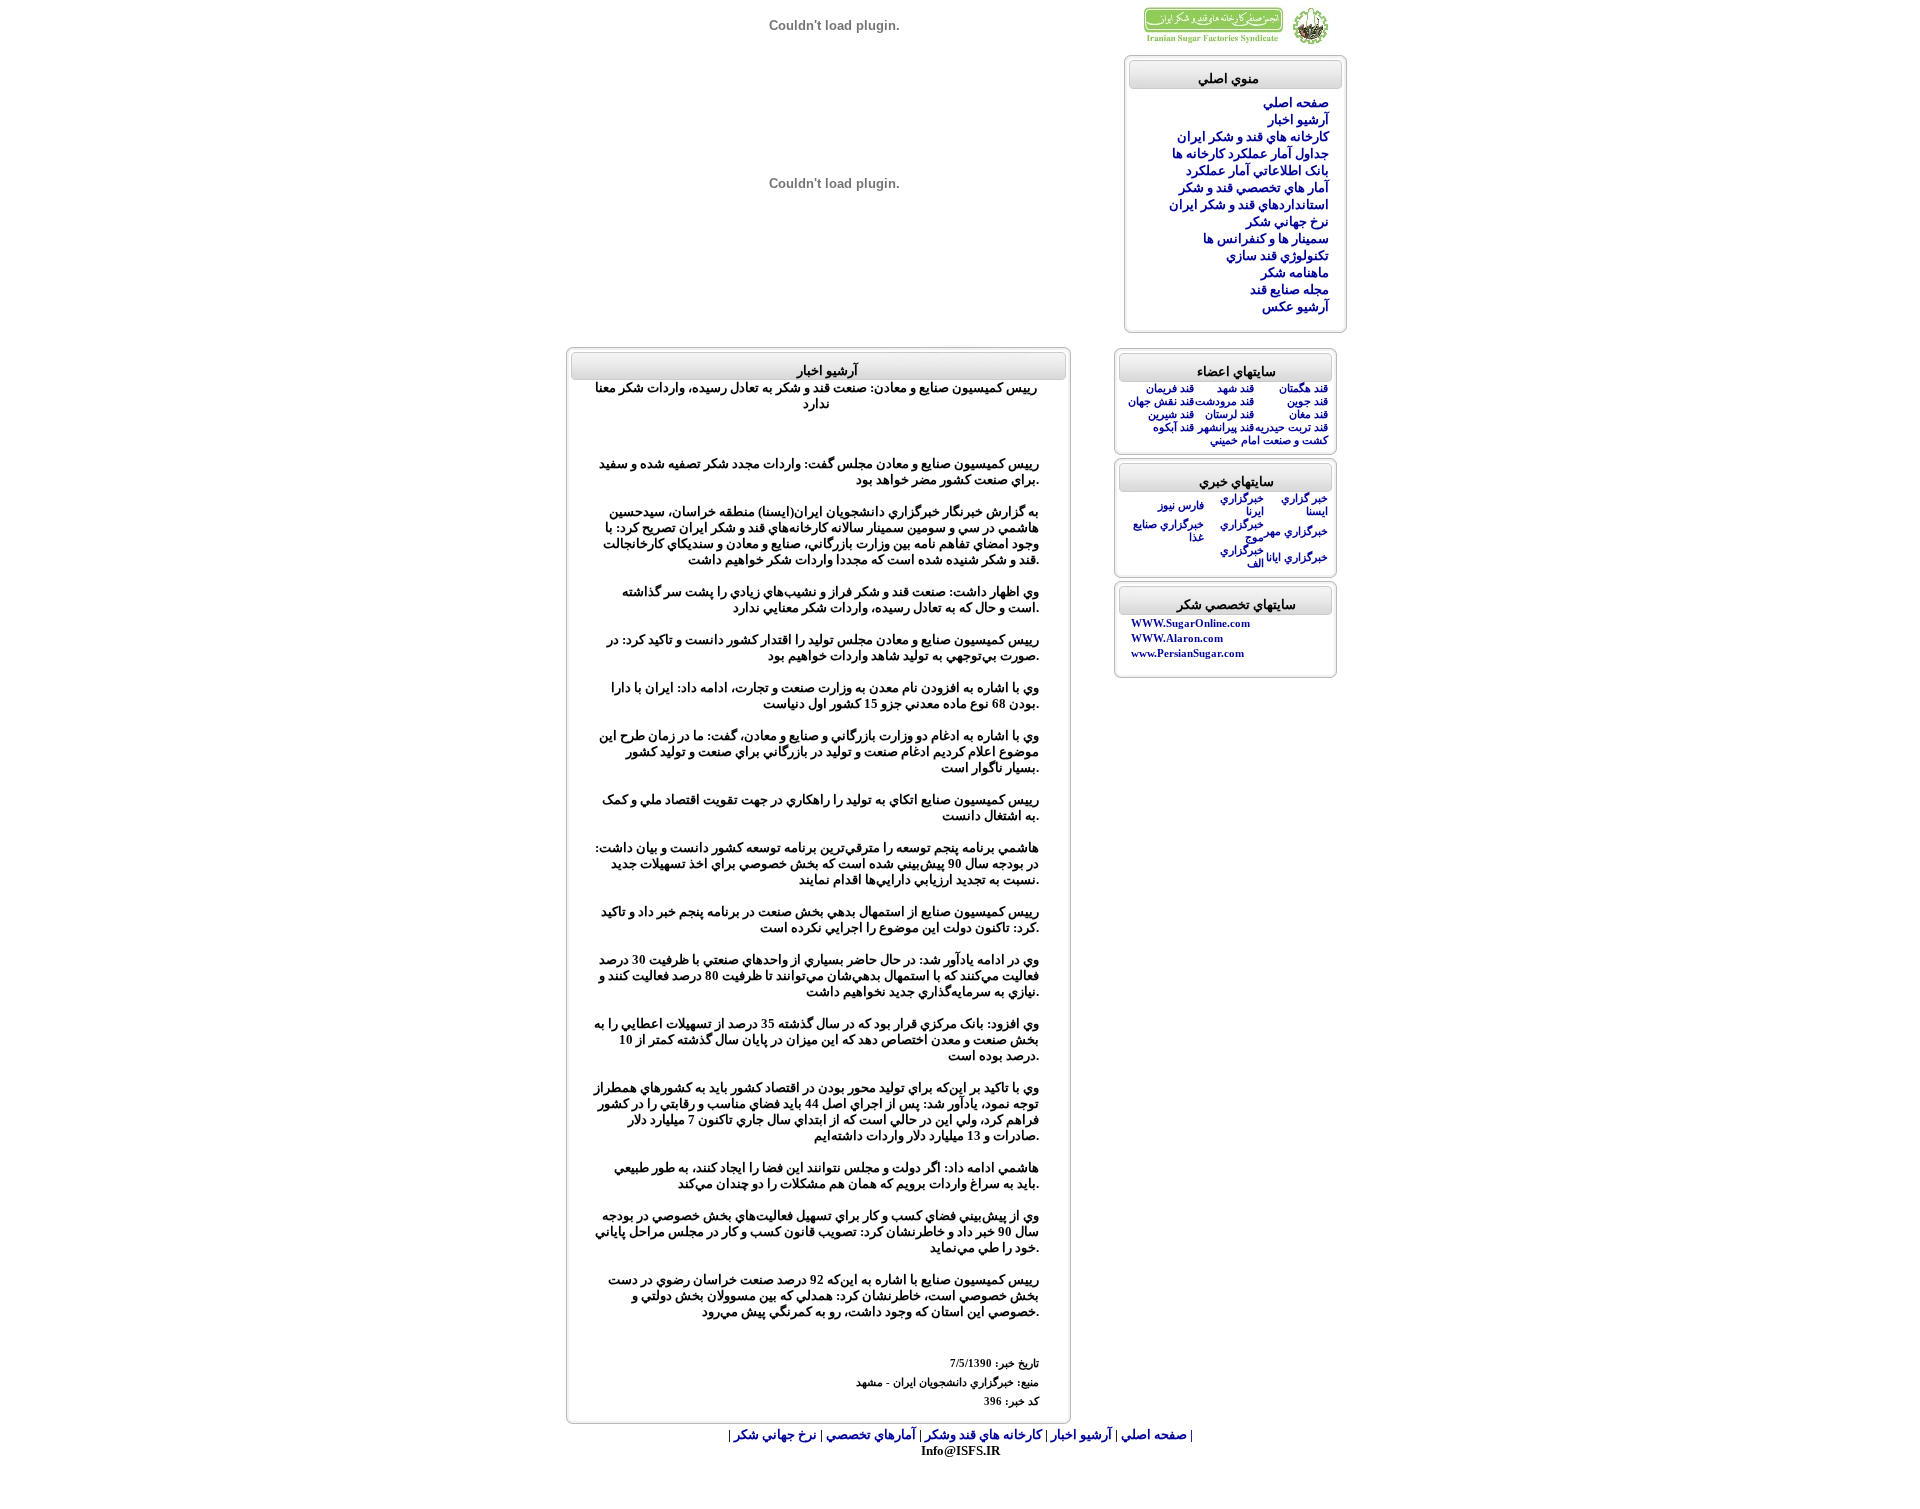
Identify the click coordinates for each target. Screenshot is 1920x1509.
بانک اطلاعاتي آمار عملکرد (1257, 170)
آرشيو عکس (1295, 306)
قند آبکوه (1173, 427)
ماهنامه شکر (1295, 272)
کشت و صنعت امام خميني (1269, 440)
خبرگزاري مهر (1296, 531)
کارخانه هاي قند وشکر (983, 1434)
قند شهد (1235, 388)
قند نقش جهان (1161, 401)
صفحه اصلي (1296, 102)
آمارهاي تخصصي (872, 1434)
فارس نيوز (1181, 505)
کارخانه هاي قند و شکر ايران (1253, 136)
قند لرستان (1229, 414)
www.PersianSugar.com (1187, 653)
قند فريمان (1170, 388)
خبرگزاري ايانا (1297, 557)
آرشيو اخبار (1298, 119)
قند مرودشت (1224, 401)
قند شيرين (1171, 414)
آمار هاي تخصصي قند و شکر (1254, 187)
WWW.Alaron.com (1177, 638)
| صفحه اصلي (1157, 1434)
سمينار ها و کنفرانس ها (1266, 238)
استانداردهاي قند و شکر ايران (1249, 204)
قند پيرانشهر (1226, 427)
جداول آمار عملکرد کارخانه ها (1250, 153)
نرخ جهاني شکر (1287, 221)
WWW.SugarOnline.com (1190, 623)
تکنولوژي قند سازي (1277, 255)
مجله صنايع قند (1289, 289)
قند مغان (1308, 414)
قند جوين (1307, 401)
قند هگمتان (1303, 388)
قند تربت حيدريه (1291, 427)
